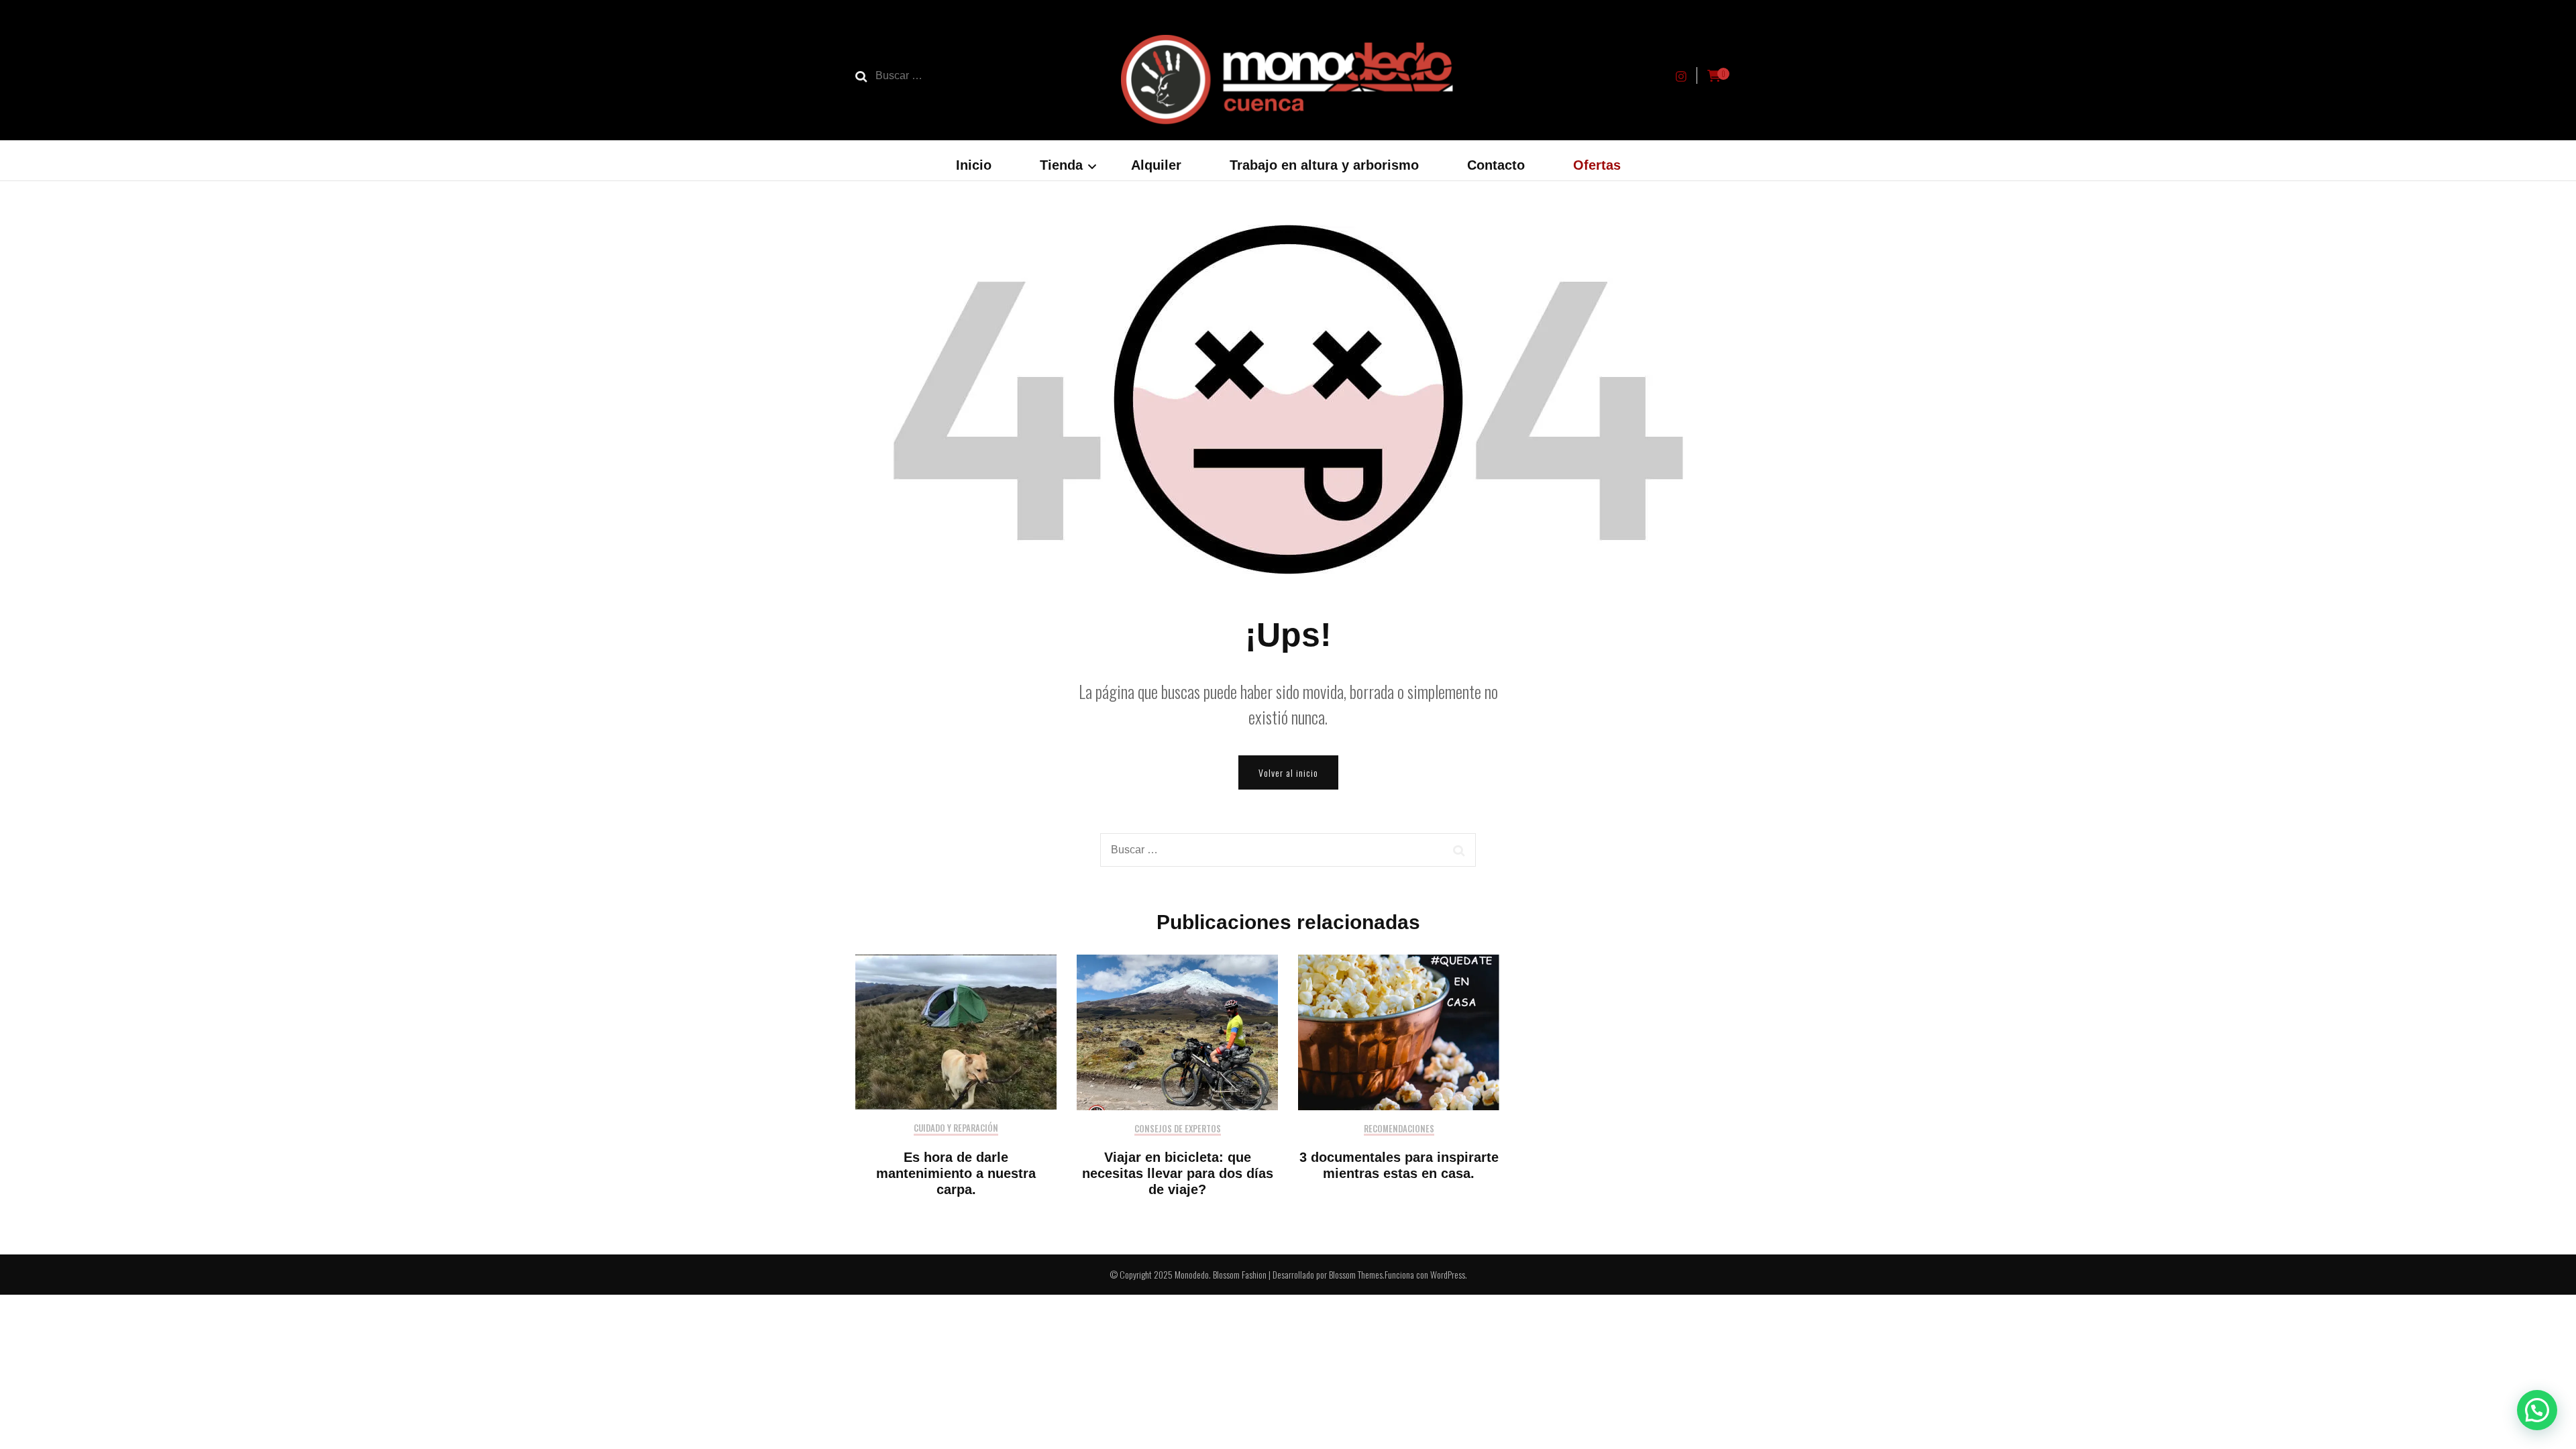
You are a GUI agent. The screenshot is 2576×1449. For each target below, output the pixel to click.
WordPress (1448, 1274)
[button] (2537, 1410)
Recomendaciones (1399, 1129)
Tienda (1061, 165)
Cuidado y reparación (956, 1129)
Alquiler (1156, 165)
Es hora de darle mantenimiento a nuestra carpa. (956, 1173)
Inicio (974, 165)
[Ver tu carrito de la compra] (1714, 76)
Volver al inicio (1288, 772)
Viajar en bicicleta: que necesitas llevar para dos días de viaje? (1178, 1173)
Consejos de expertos (1178, 1129)
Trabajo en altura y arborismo (1324, 165)
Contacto (1496, 165)
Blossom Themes (1356, 1274)
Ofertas (1597, 165)
